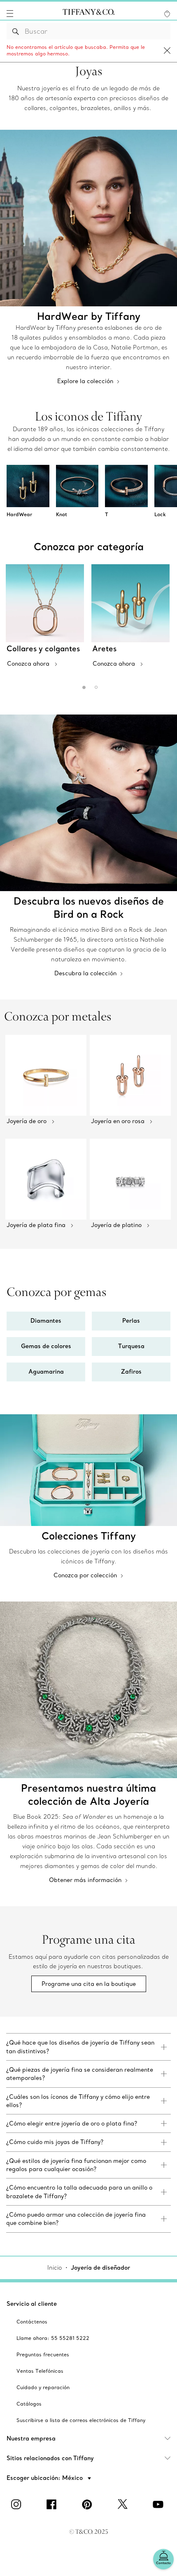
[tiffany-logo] (88, 14)
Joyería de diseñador (100, 2268)
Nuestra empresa (31, 2438)
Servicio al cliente (32, 2304)
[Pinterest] (88, 2504)
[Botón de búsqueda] (16, 31)
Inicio (55, 2268)
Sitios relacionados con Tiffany (50, 2458)
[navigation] (10, 14)
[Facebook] (53, 2504)
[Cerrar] (167, 51)
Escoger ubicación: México (45, 2478)
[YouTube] (159, 2504)
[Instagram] (18, 2504)
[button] (10, 14)
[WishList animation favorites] (167, 14)
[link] (88, 2047)
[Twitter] (124, 2504)
